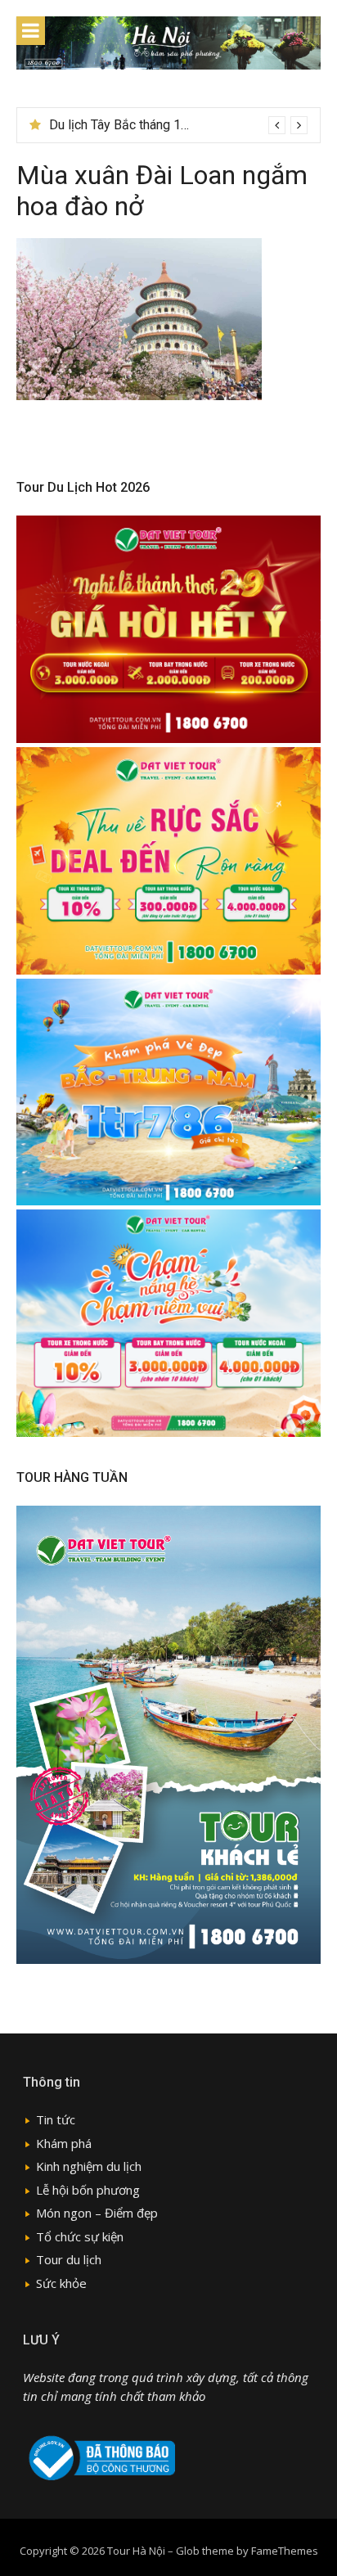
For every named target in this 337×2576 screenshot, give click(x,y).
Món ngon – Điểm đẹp (97, 2213)
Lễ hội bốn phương (88, 2190)
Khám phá (64, 2143)
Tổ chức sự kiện (80, 2236)
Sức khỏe (61, 2283)
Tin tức (56, 2119)
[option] (178, 125)
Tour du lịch (69, 2259)
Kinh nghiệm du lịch (89, 2166)
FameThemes (285, 2551)
